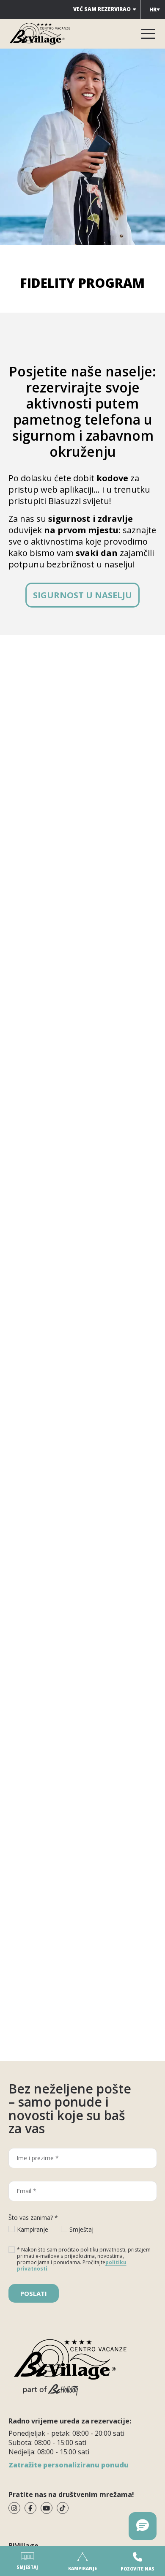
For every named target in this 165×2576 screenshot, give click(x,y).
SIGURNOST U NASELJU (82, 595)
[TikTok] (63, 2508)
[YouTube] (47, 2508)
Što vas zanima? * (33, 2218)
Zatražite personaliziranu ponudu (69, 2465)
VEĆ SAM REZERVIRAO (102, 9)
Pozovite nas (137, 2569)
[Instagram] (14, 2508)
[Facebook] (30, 2508)
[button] (143, 2526)
